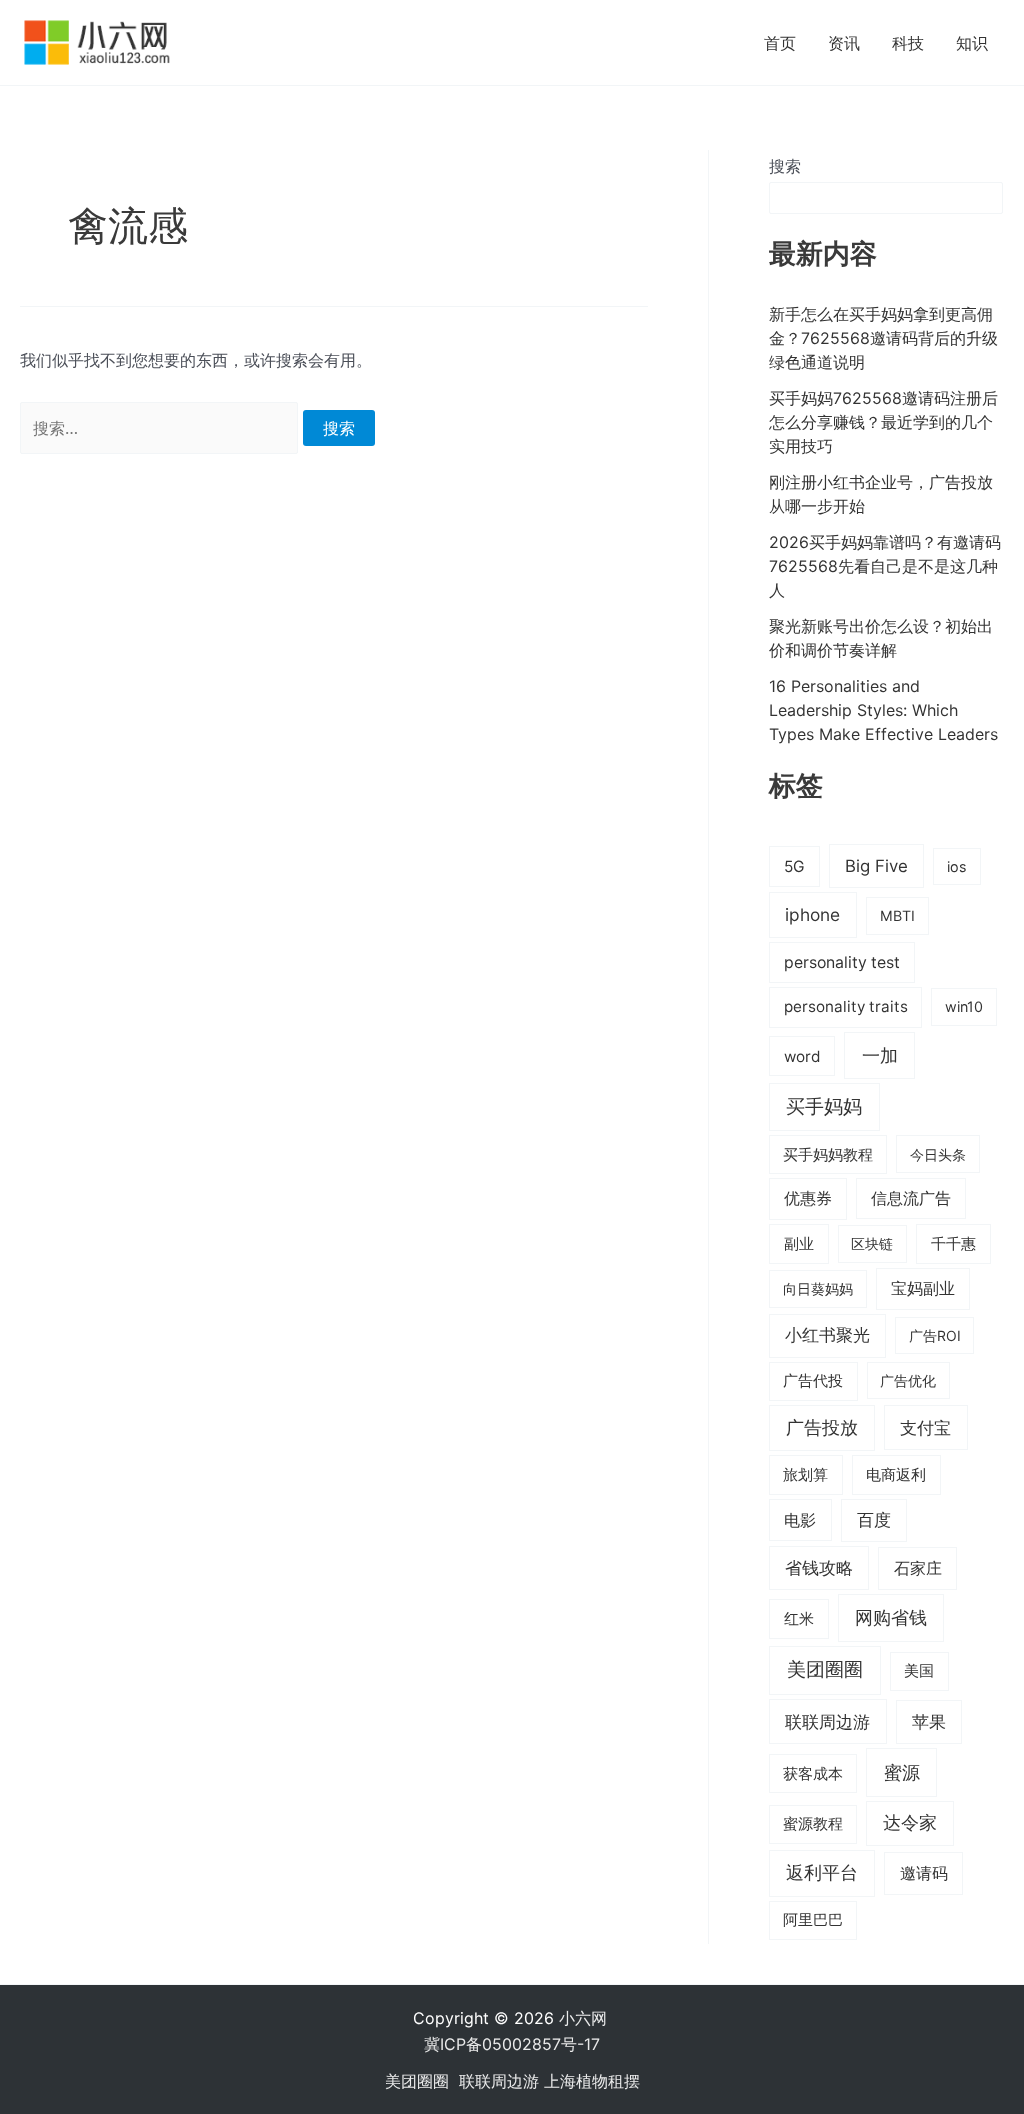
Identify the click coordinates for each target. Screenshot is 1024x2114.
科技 (908, 43)
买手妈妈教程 (828, 1155)
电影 (800, 1520)
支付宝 (925, 1427)
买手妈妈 (824, 1106)
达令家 (910, 1822)
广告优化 (908, 1380)
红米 (799, 1618)
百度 (874, 1520)
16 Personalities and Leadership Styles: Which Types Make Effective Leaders (883, 710)
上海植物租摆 (592, 2081)
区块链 (872, 1243)
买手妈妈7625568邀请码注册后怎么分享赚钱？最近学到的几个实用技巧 (883, 422)
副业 (799, 1243)
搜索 (785, 166)
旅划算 (805, 1474)
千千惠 (953, 1243)
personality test (842, 962)
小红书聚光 (827, 1335)
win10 (964, 1006)
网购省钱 (891, 1617)
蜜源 (902, 1772)
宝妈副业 (923, 1288)
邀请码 (924, 1873)
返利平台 (822, 1872)
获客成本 (813, 1774)
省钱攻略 (819, 1568)
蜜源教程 (813, 1824)
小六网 (585, 2018)
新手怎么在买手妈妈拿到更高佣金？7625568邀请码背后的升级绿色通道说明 (883, 338)
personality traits (846, 1006)
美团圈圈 (825, 1669)
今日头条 (938, 1154)
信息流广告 (911, 1198)
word (802, 1056)
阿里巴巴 (813, 1920)
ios (957, 866)
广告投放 (822, 1427)
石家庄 (918, 1568)
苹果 (929, 1722)
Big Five (876, 866)
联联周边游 (827, 1721)
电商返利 (896, 1475)
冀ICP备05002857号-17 (512, 2044)
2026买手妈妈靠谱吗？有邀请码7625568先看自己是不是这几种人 (885, 566)
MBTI (897, 915)
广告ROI (935, 1335)
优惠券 (808, 1198)
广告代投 (813, 1381)
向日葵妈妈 (818, 1288)
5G (794, 866)
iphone (812, 914)
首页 (780, 43)
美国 (919, 1671)
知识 (972, 43)
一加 (880, 1055)
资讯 (844, 43)
